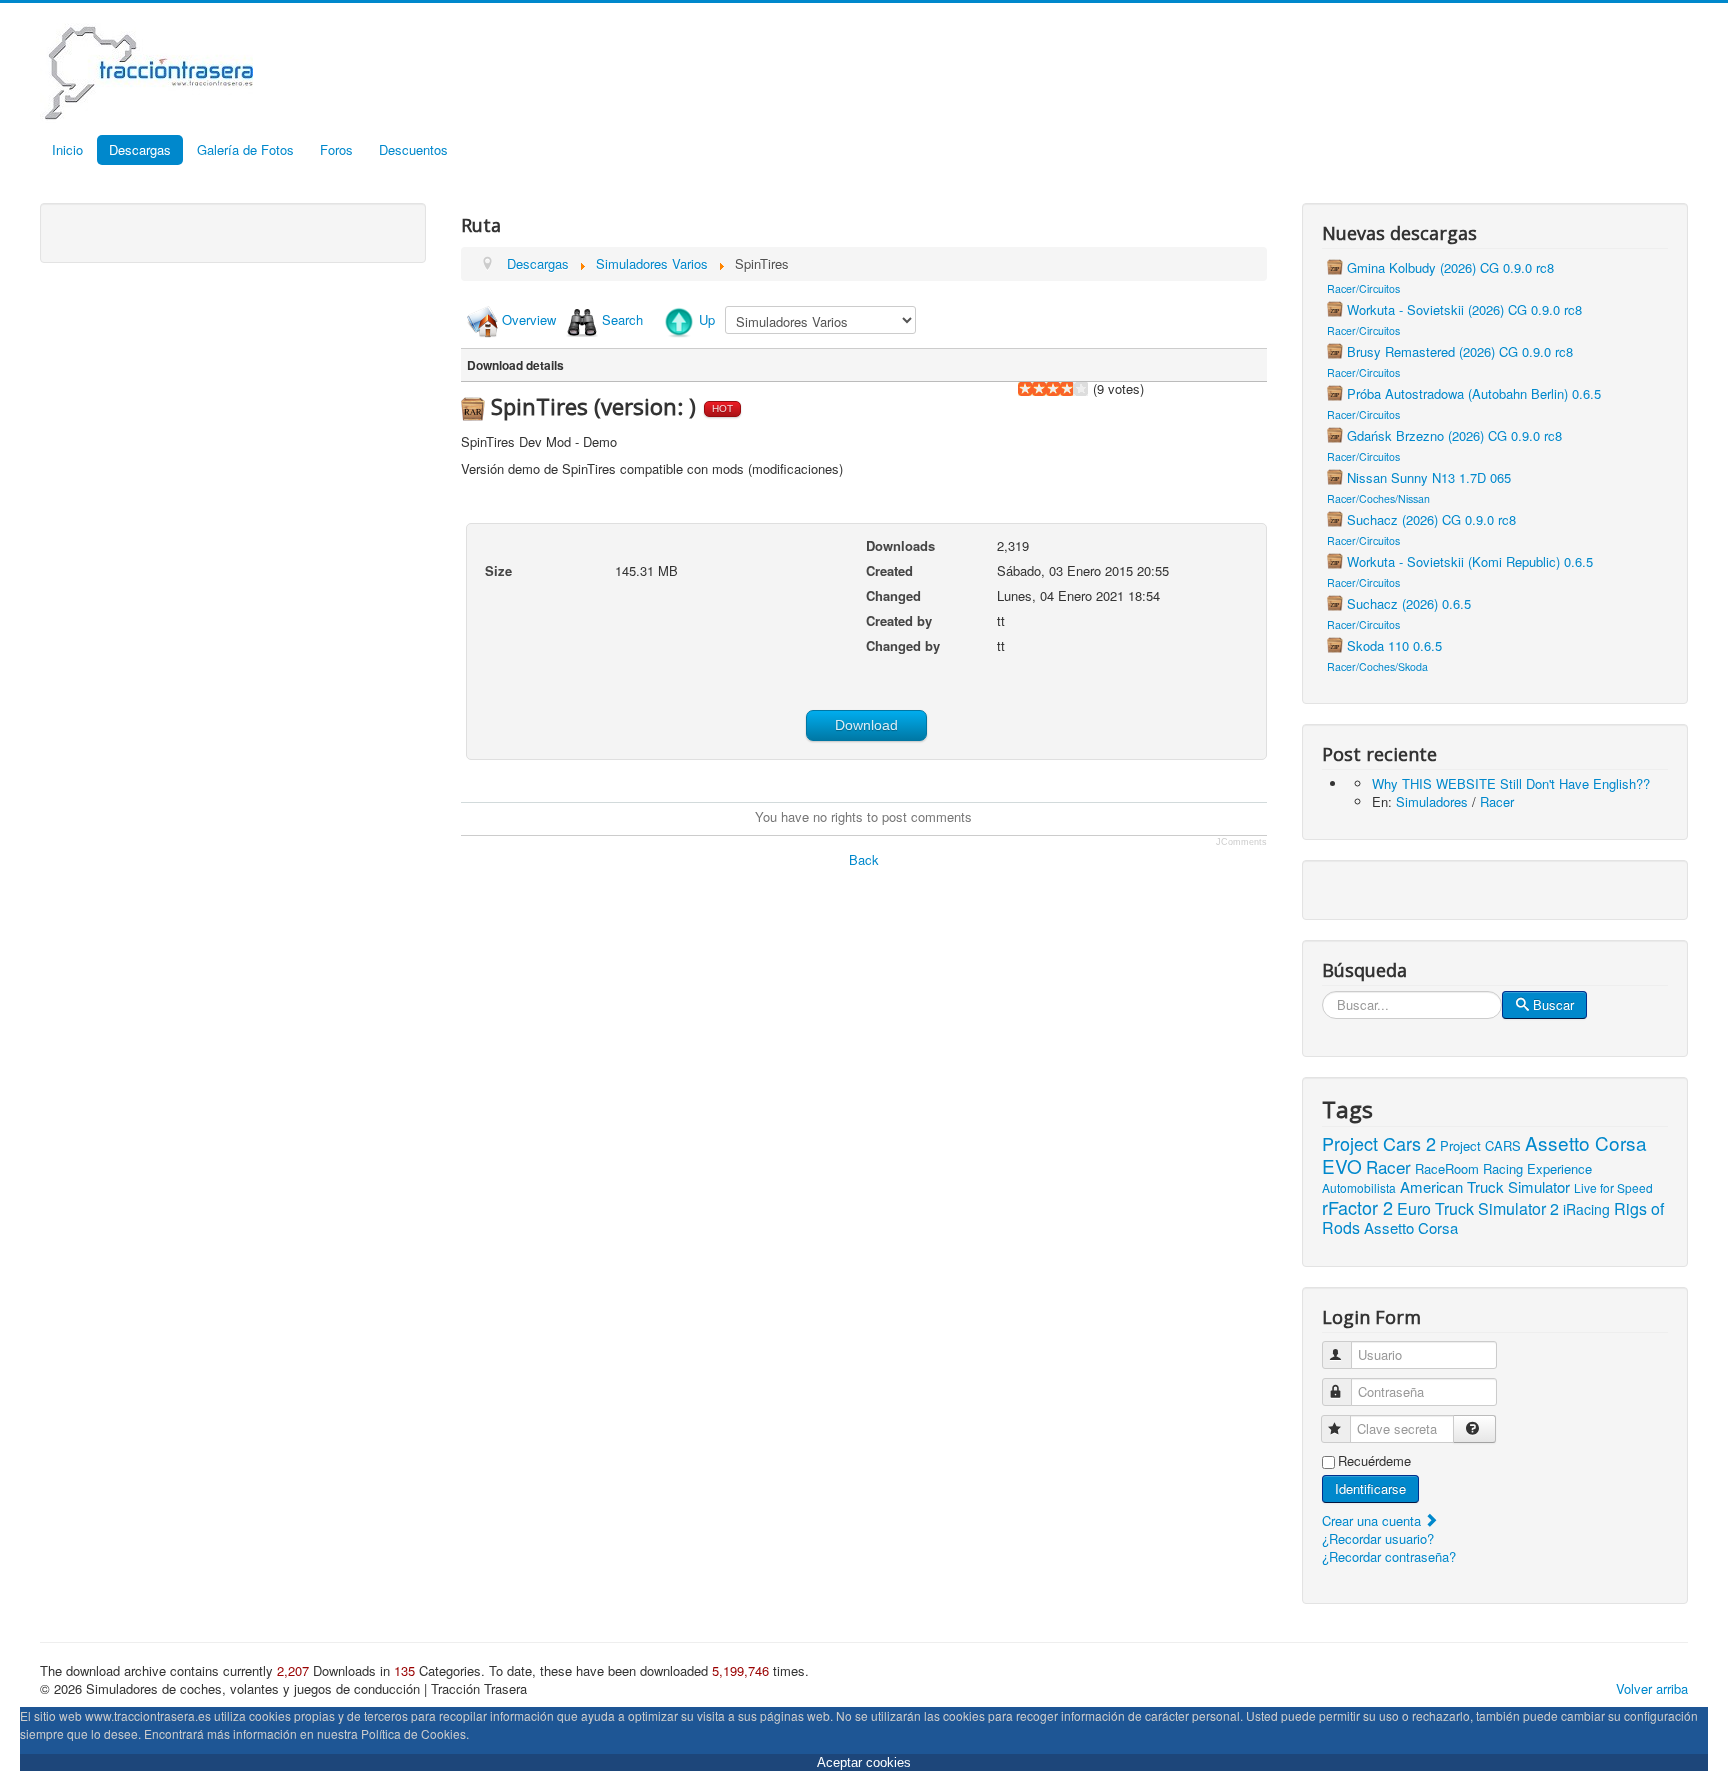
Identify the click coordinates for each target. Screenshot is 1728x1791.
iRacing (1586, 1209)
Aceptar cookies (864, 1762)
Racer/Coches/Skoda (1377, 666)
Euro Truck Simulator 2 (1478, 1208)
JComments (1241, 842)
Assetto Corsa (1411, 1227)
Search (622, 319)
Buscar (1553, 1004)
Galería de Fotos (245, 149)
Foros (336, 149)
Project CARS (1480, 1145)
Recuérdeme (1374, 1461)
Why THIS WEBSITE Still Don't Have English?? (1511, 783)
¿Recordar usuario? (1378, 1538)
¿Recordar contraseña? (1389, 1556)
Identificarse (1370, 1488)
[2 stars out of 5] (1032, 389)
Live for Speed (1613, 1187)
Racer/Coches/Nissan (1378, 498)
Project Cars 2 (1379, 1143)
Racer (1497, 801)
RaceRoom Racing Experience (1503, 1168)
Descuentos (413, 149)
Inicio (67, 149)
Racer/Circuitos (1363, 288)
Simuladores (1432, 801)
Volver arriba (1652, 1688)
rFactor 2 (1357, 1207)
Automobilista (1359, 1187)
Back (864, 859)
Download (866, 725)
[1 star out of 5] (1025, 389)
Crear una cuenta (1373, 1520)
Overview (529, 319)
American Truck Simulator (1485, 1186)
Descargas (140, 149)
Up (707, 319)
